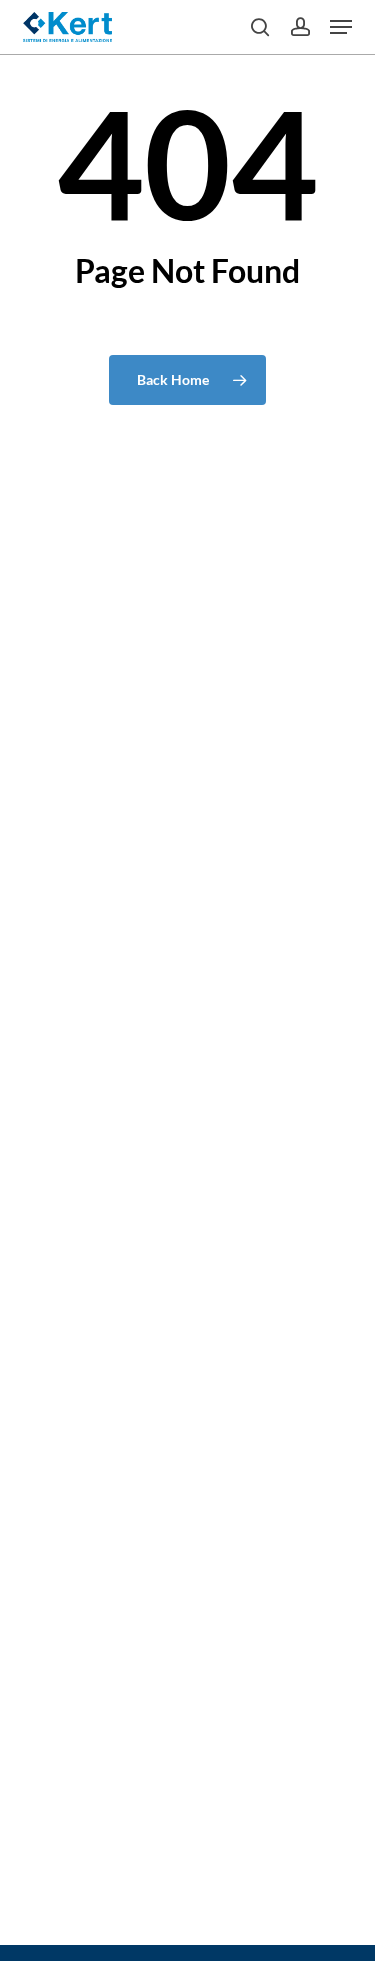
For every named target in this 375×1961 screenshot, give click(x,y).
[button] (341, 27)
